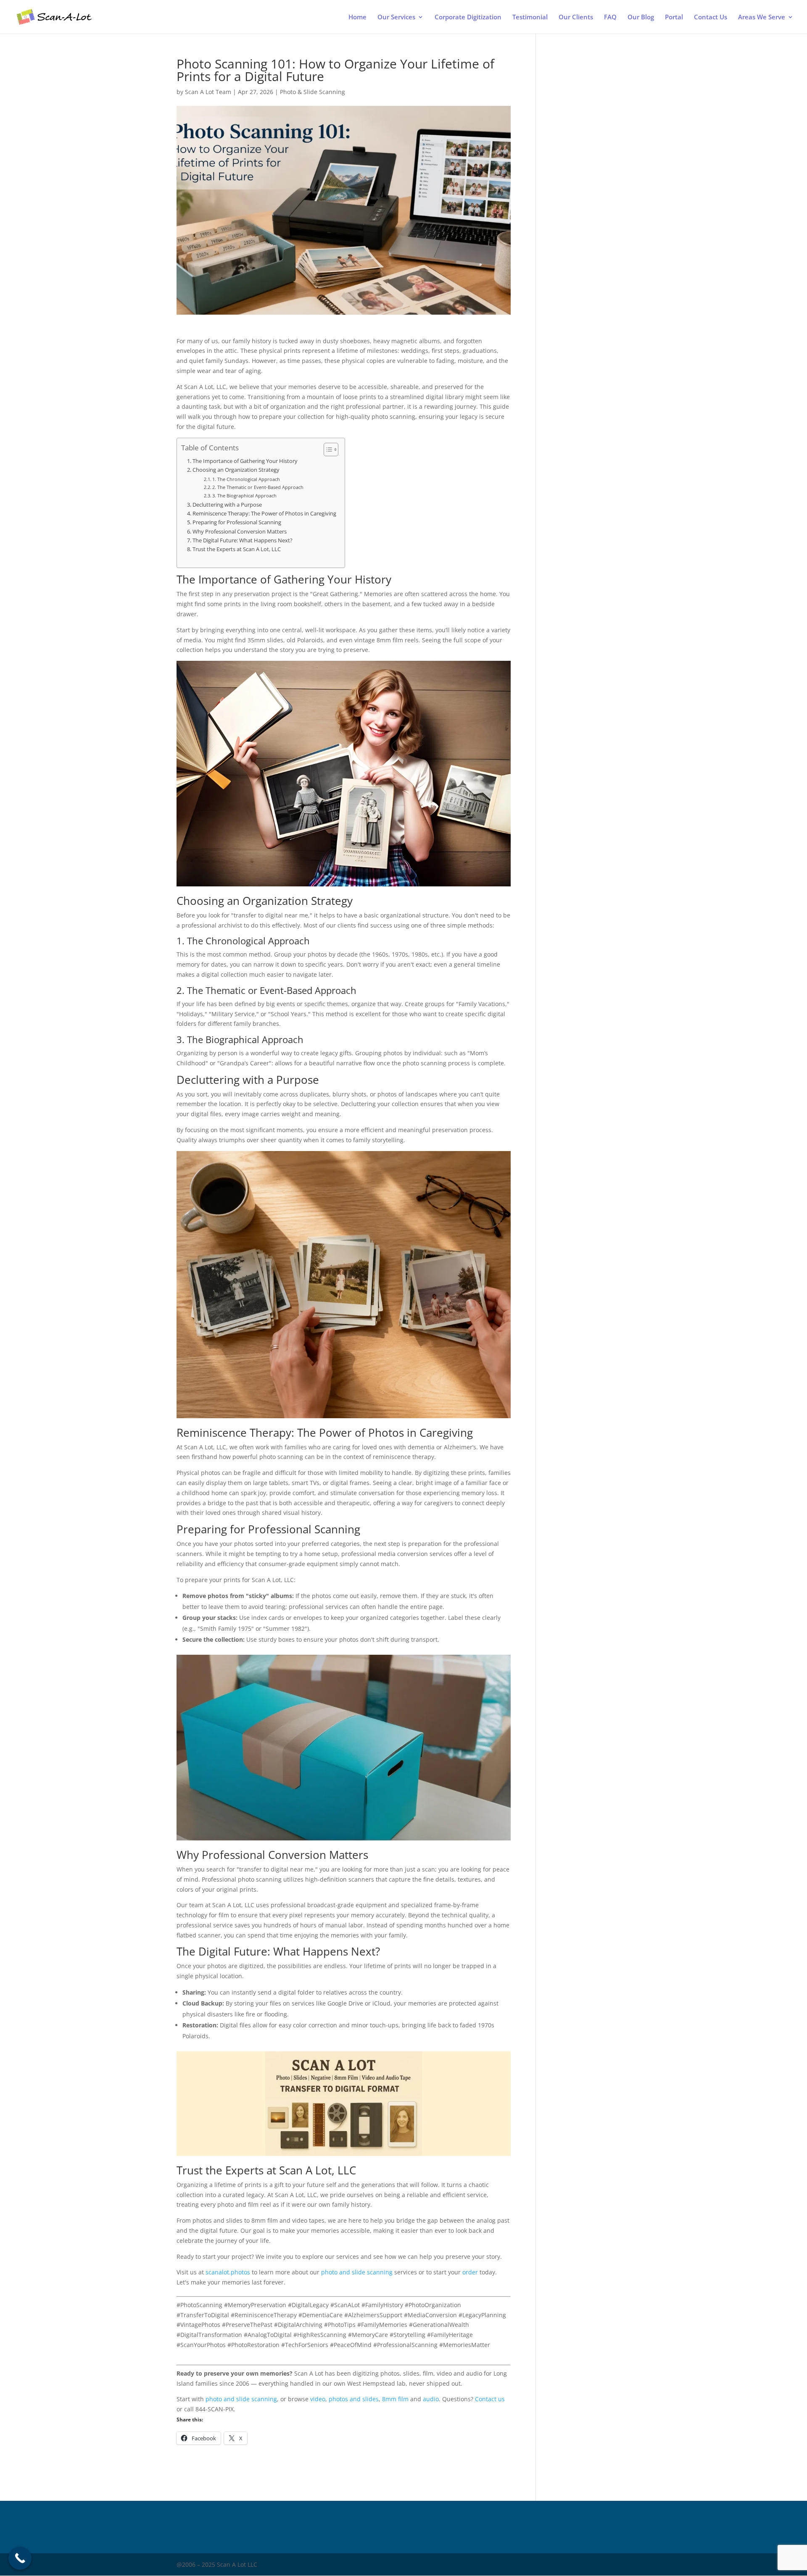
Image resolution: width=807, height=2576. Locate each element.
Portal (674, 17)
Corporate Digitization (468, 17)
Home (357, 17)
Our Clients (576, 17)
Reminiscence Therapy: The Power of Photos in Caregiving (264, 514)
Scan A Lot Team (208, 92)
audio (431, 2399)
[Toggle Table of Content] (327, 449)
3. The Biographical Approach (244, 495)
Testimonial (530, 17)
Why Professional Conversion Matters (240, 532)
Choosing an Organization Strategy (236, 470)
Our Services (396, 17)
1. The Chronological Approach (246, 479)
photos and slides (354, 2399)
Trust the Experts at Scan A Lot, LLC (237, 549)
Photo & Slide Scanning (313, 92)
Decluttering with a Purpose (227, 505)
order (470, 2272)
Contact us (490, 2399)
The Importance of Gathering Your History (245, 461)
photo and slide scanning (357, 2272)
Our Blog (641, 17)
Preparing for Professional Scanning (237, 522)
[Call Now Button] (20, 2558)
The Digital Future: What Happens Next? (243, 540)
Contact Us (711, 17)
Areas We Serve (762, 17)
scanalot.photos (228, 2272)
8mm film (395, 2399)
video (318, 2399)
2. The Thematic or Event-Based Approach (258, 487)
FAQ (610, 17)
